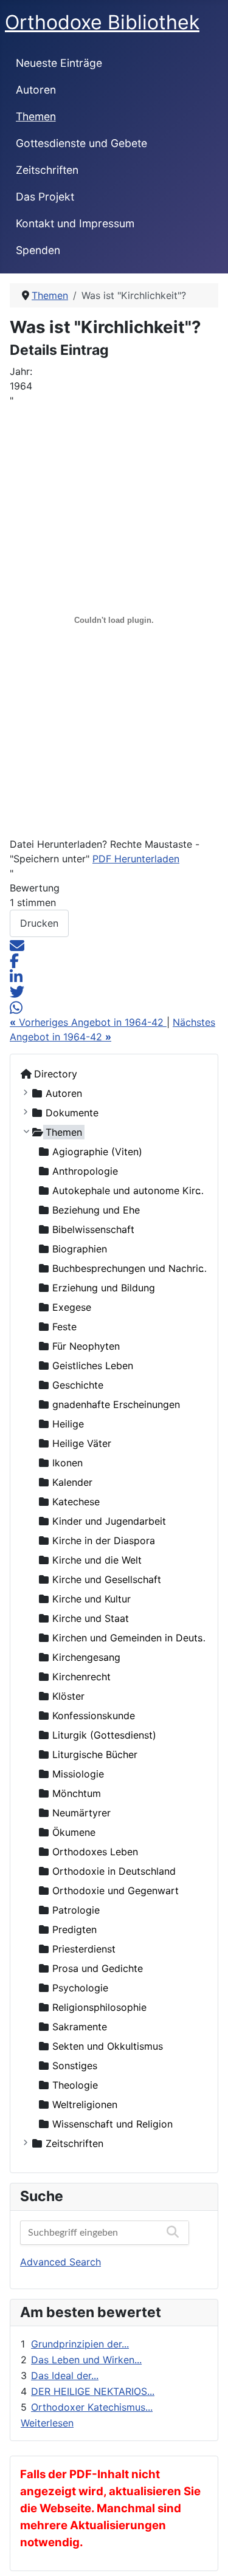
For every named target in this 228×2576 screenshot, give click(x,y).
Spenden (38, 250)
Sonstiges (75, 2066)
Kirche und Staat (91, 1618)
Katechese (76, 1502)
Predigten (74, 1929)
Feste (64, 1327)
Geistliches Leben (93, 1365)
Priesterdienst (84, 1949)
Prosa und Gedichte (98, 1968)
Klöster (68, 1696)
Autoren (36, 90)
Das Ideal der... (65, 2375)
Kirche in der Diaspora (104, 1540)
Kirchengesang (86, 1657)
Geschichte (78, 1385)
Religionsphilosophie (99, 2007)
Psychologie (80, 1988)
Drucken (39, 923)
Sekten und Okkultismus (108, 2046)
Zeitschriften (47, 170)
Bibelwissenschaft (93, 1229)
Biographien (80, 1249)
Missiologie (78, 1774)
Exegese (72, 1307)
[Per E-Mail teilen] (17, 944)
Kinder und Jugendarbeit (109, 1521)
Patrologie (76, 1910)
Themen (36, 116)
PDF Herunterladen (136, 859)
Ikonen (67, 1463)
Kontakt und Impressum (75, 223)
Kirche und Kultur (92, 1599)
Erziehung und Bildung (104, 1288)
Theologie (75, 2085)
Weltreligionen (85, 2104)
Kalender (72, 1482)
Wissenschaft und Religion (112, 2124)
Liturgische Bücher (95, 1754)
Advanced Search (60, 2262)
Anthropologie (85, 1171)
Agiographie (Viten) (97, 1152)
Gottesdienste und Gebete (81, 143)
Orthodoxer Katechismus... (92, 2407)
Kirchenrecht (81, 1677)
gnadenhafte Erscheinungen (116, 1404)
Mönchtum (77, 1793)
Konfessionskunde (94, 1716)
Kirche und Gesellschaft (107, 1579)
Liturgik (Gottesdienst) (104, 1735)
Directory (56, 1074)
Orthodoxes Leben (95, 1852)
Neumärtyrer (81, 1813)
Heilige (68, 1424)
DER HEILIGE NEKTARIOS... (93, 2391)
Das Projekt (45, 197)
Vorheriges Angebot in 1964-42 (88, 1022)
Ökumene (74, 1832)
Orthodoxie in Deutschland (114, 1871)
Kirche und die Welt (97, 1560)
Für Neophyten (86, 1346)
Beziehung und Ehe (96, 1210)
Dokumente (72, 1113)
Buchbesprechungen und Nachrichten (138, 1268)
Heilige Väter (82, 1443)
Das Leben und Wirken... (86, 2360)
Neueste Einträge (59, 63)
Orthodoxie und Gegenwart (116, 1891)
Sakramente (80, 2027)
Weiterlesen (47, 2423)
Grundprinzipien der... (80, 2344)
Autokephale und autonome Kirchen (135, 1190)
